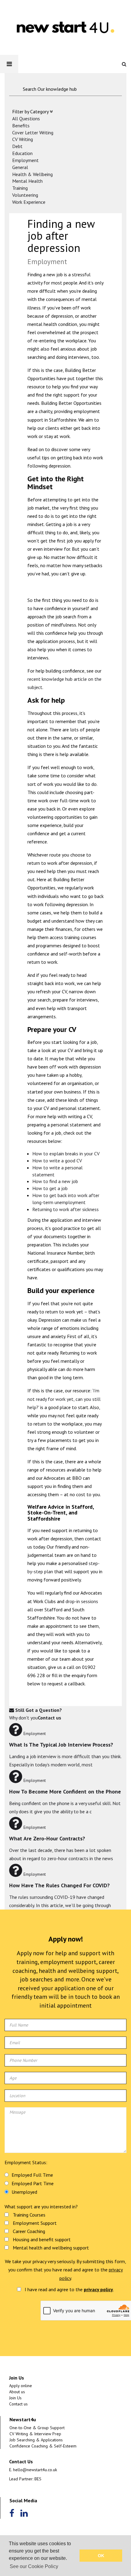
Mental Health (27, 181)
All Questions (26, 118)
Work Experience (29, 202)
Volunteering (25, 195)
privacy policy (98, 2289)
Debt (17, 146)
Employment (25, 160)
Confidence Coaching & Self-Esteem (43, 2446)
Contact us (18, 2404)
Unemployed (24, 2192)
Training (20, 188)
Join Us (15, 2398)
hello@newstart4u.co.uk (35, 2470)
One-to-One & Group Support (37, 2428)
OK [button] (101, 2556)
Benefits (21, 125)
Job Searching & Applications (36, 2440)
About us (17, 2392)
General (20, 167)
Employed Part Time (33, 2183)
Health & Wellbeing (32, 174)
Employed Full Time (32, 2175)
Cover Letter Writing (33, 133)
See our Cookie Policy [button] (34, 2566)
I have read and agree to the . (69, 2289)
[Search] (126, 64)
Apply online (21, 2386)
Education (22, 153)
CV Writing (23, 139)
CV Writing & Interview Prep (35, 2434)
